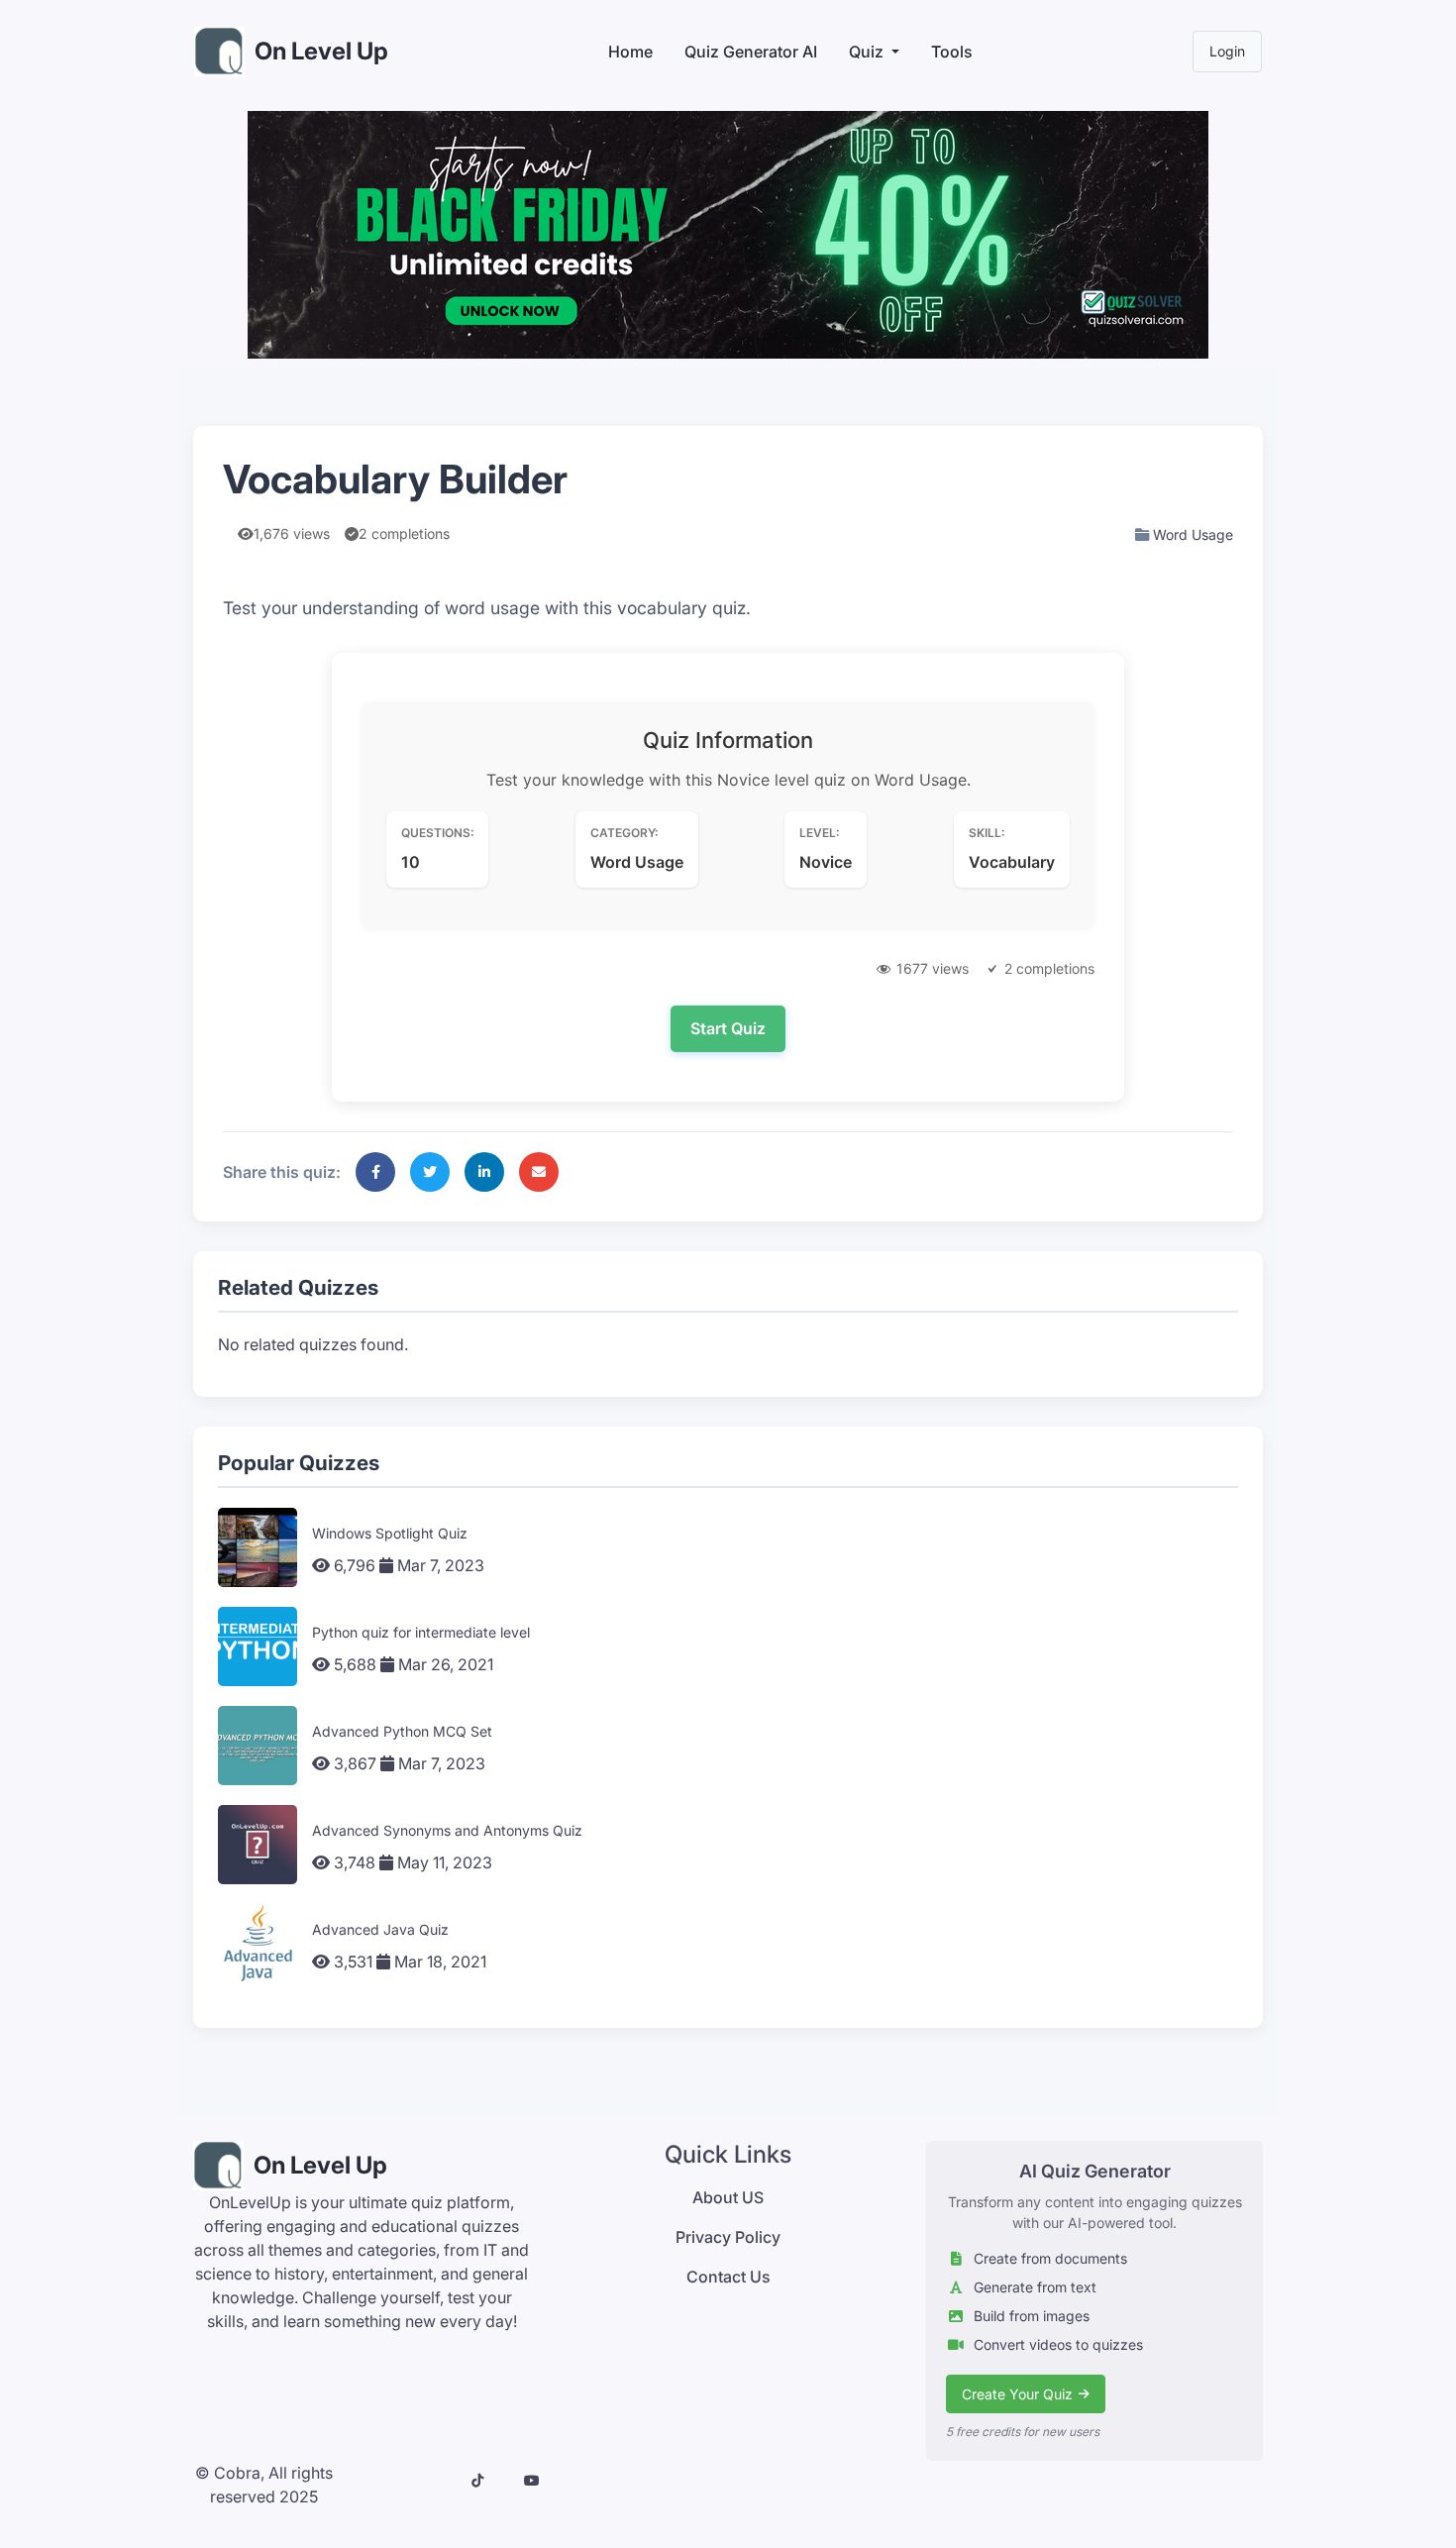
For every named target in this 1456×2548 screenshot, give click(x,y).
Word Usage (1193, 534)
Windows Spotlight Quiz (390, 1533)
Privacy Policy (728, 2237)
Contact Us (728, 2277)
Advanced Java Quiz (380, 1929)
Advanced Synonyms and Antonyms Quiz (447, 1830)
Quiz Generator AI (751, 52)
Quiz (866, 52)
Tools (952, 52)
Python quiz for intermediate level (421, 1632)
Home (630, 52)
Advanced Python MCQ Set (402, 1731)
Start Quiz (728, 1028)
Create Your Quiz (1017, 2394)
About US (728, 2197)
